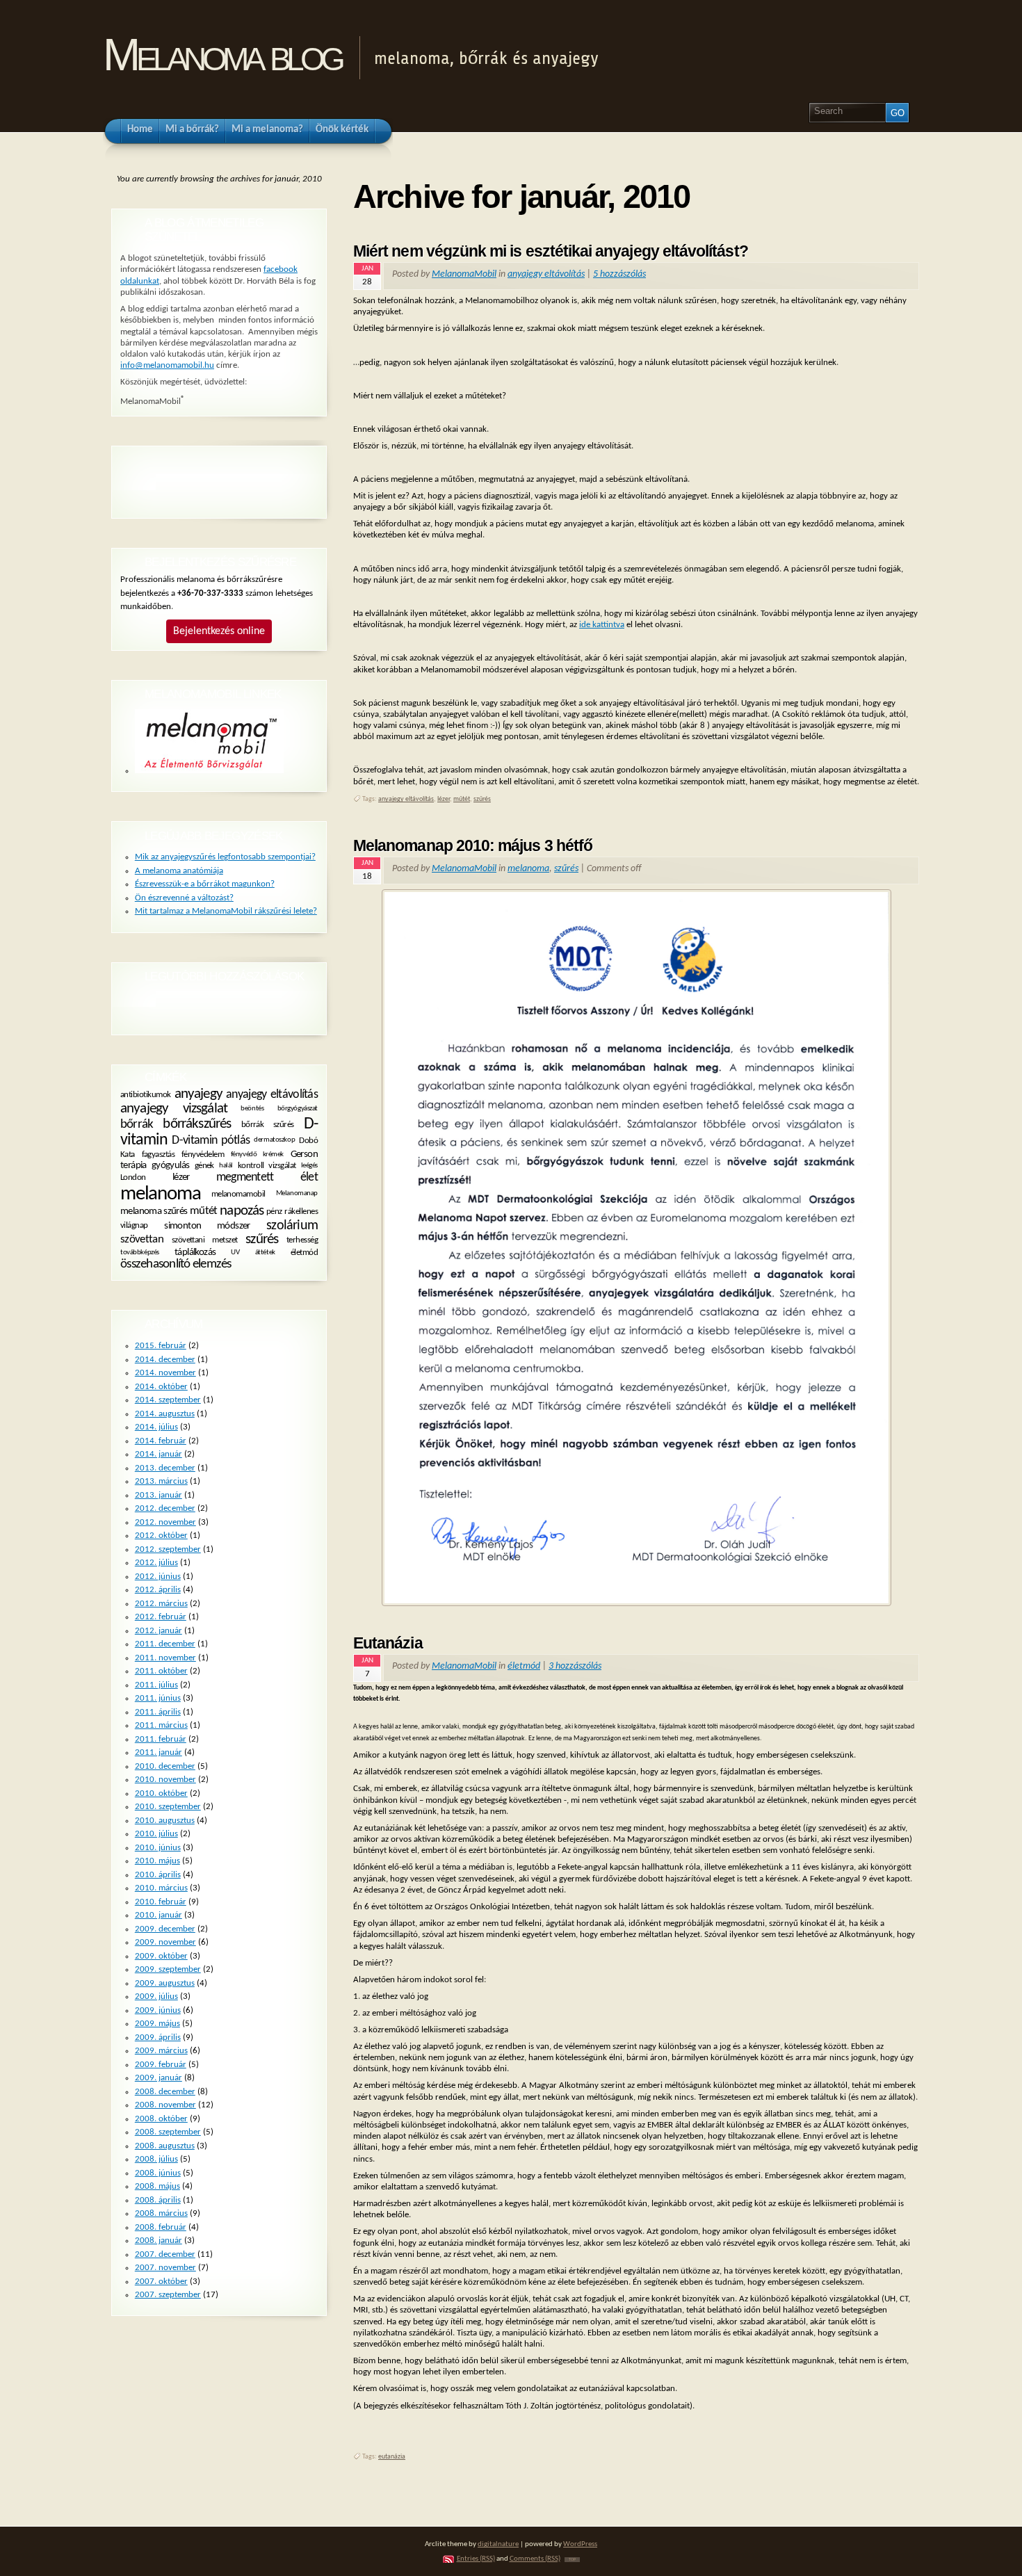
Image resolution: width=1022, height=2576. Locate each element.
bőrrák (137, 1124)
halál (226, 1166)
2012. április (158, 1590)
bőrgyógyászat (298, 1109)
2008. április (158, 2200)
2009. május (157, 2024)
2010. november (165, 1780)
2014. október (161, 1387)
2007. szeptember (168, 2295)
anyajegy (198, 1094)
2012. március (161, 1604)
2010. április (158, 1875)
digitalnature (498, 2544)
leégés (309, 1166)
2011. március (161, 1725)
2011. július (156, 1685)
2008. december (165, 2092)
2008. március (161, 2213)
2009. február (161, 2065)
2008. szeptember (168, 2132)
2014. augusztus (165, 1414)
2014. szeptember (168, 1400)
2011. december (165, 1644)
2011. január (159, 1752)
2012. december (165, 1508)
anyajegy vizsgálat (174, 1109)
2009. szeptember (168, 1969)
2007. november (165, 2268)
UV (235, 1253)
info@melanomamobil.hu (167, 365)
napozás (242, 1211)
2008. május (157, 2186)
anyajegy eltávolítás (546, 274)
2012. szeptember (168, 1549)
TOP (572, 2560)
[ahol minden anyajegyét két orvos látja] (209, 771)
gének (204, 1166)
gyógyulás (171, 1166)
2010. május (157, 1861)
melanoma (528, 869)
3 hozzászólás (575, 1666)
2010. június (158, 1848)
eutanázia (392, 2457)
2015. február (161, 1346)
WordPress (580, 2544)
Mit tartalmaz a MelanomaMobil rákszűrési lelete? (226, 911)
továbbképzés (140, 1253)
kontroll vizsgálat (267, 1166)
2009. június (158, 2010)
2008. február (161, 2227)
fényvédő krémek (257, 1154)
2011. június (158, 1698)
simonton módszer (207, 1226)
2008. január (159, 2241)
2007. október (161, 2282)
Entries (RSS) (476, 2559)
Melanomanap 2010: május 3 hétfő (473, 845)
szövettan (142, 1240)
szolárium (292, 1226)
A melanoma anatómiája (179, 871)
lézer (444, 799)
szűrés (482, 799)
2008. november (165, 2105)
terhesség (302, 1240)
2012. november (165, 1522)
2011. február (161, 1739)
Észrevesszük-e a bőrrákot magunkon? (205, 884)
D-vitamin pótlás (211, 1141)
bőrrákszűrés (197, 1124)
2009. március (161, 2051)
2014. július (156, 1427)
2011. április (158, 1712)
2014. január (159, 1454)
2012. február (161, 1617)
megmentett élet (267, 1177)
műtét (462, 799)
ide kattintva (602, 625)
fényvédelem (203, 1155)
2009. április (158, 2038)
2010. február (161, 1902)
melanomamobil (238, 1194)
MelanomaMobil (464, 274)
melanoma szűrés (154, 1212)
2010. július (156, 1834)
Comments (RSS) (535, 2559)
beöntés (252, 1109)
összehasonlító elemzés (176, 1264)
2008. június (158, 2173)
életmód (524, 1666)
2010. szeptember (168, 1807)
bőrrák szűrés (268, 1125)
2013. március (161, 1481)
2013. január (159, 1495)
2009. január (159, 2078)
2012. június (158, 1577)
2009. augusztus (165, 1983)
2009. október (161, 1956)
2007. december (165, 2254)
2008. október (161, 2119)
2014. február (161, 1441)
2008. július (156, 2159)
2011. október (161, 1671)
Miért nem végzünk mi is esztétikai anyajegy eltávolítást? (551, 251)
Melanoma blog (222, 55)
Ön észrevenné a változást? (184, 898)
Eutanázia (388, 1643)
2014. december (165, 1360)
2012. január (159, 1631)
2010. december (165, 1766)
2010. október (161, 1793)
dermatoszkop (274, 1141)
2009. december (165, 1929)
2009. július (156, 1996)
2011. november (165, 1658)
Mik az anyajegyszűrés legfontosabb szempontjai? (225, 857)
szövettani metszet (205, 1240)
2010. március (161, 1888)
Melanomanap (297, 1193)
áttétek (265, 1253)
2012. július (156, 1563)
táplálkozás (195, 1253)
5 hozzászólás (619, 274)
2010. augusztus (165, 1821)
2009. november (165, 1942)
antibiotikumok (146, 1095)
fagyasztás (159, 1155)
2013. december (165, 1468)
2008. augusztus (165, 2146)
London (133, 1178)
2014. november (165, 1373)
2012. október (161, 1536)
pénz (274, 1212)
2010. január (159, 1915)
